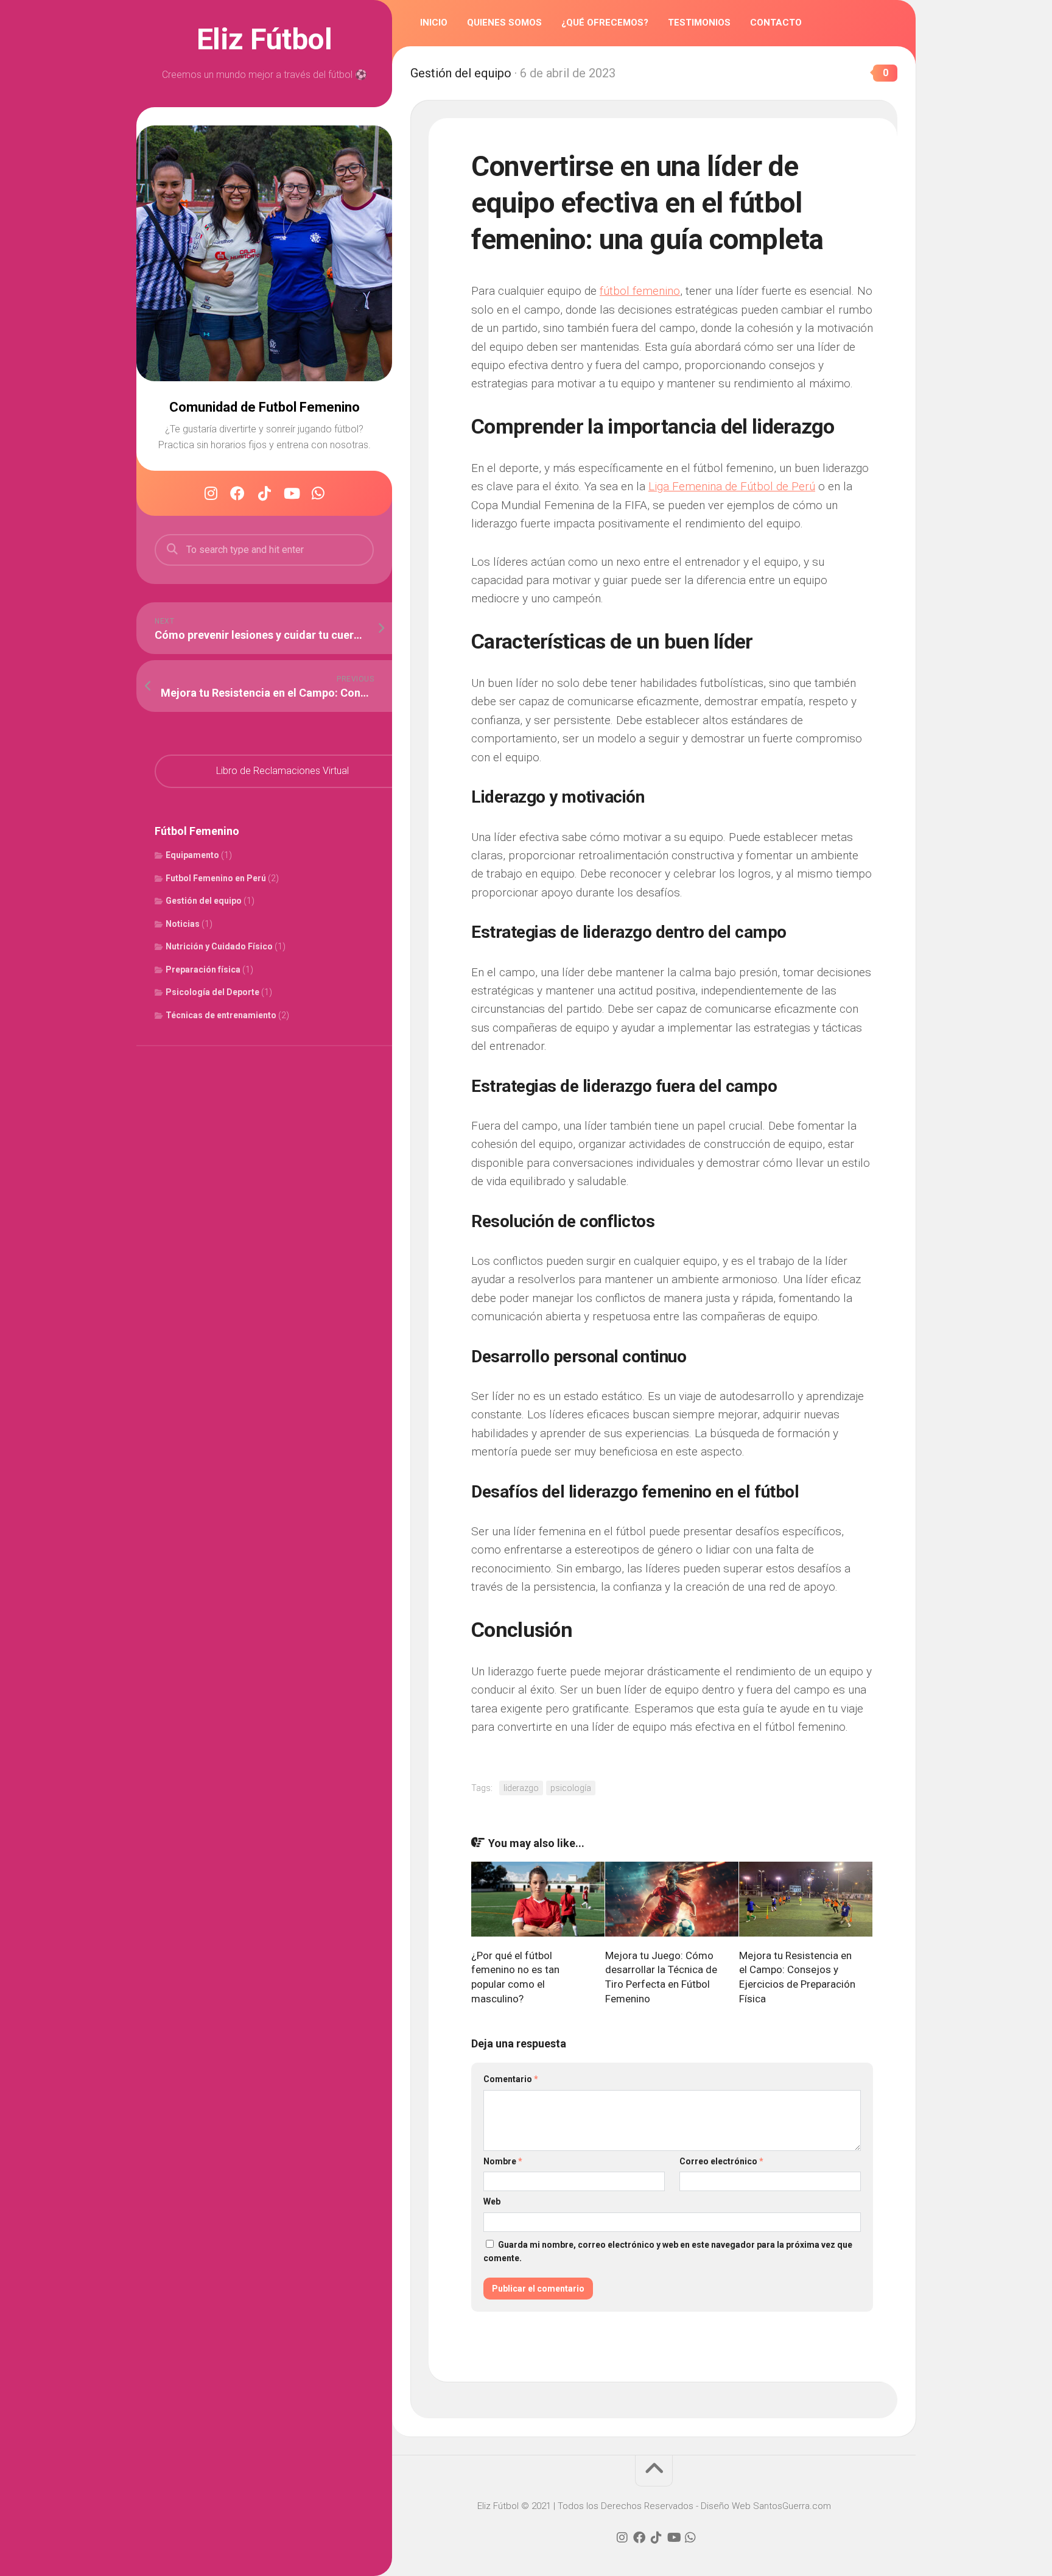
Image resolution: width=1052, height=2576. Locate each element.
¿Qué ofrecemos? (605, 23)
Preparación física (203, 970)
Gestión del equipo (204, 901)
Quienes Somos (504, 23)
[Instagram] (211, 493)
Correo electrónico (721, 2161)
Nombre (503, 2161)
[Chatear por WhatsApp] (318, 493)
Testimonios (699, 23)
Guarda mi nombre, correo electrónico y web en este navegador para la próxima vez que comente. (668, 2252)
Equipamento (192, 855)
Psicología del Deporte (212, 992)
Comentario (511, 2079)
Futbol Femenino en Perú (216, 878)
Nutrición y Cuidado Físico (219, 946)
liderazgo (521, 1788)
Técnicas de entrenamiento (221, 1015)
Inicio (434, 23)
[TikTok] (264, 493)
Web (492, 2201)
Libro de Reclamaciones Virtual (282, 771)
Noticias (183, 924)
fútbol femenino (640, 291)
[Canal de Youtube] (291, 493)
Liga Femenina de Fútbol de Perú (732, 486)
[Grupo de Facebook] (237, 493)
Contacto (776, 23)
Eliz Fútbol (265, 40)
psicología (571, 1788)
